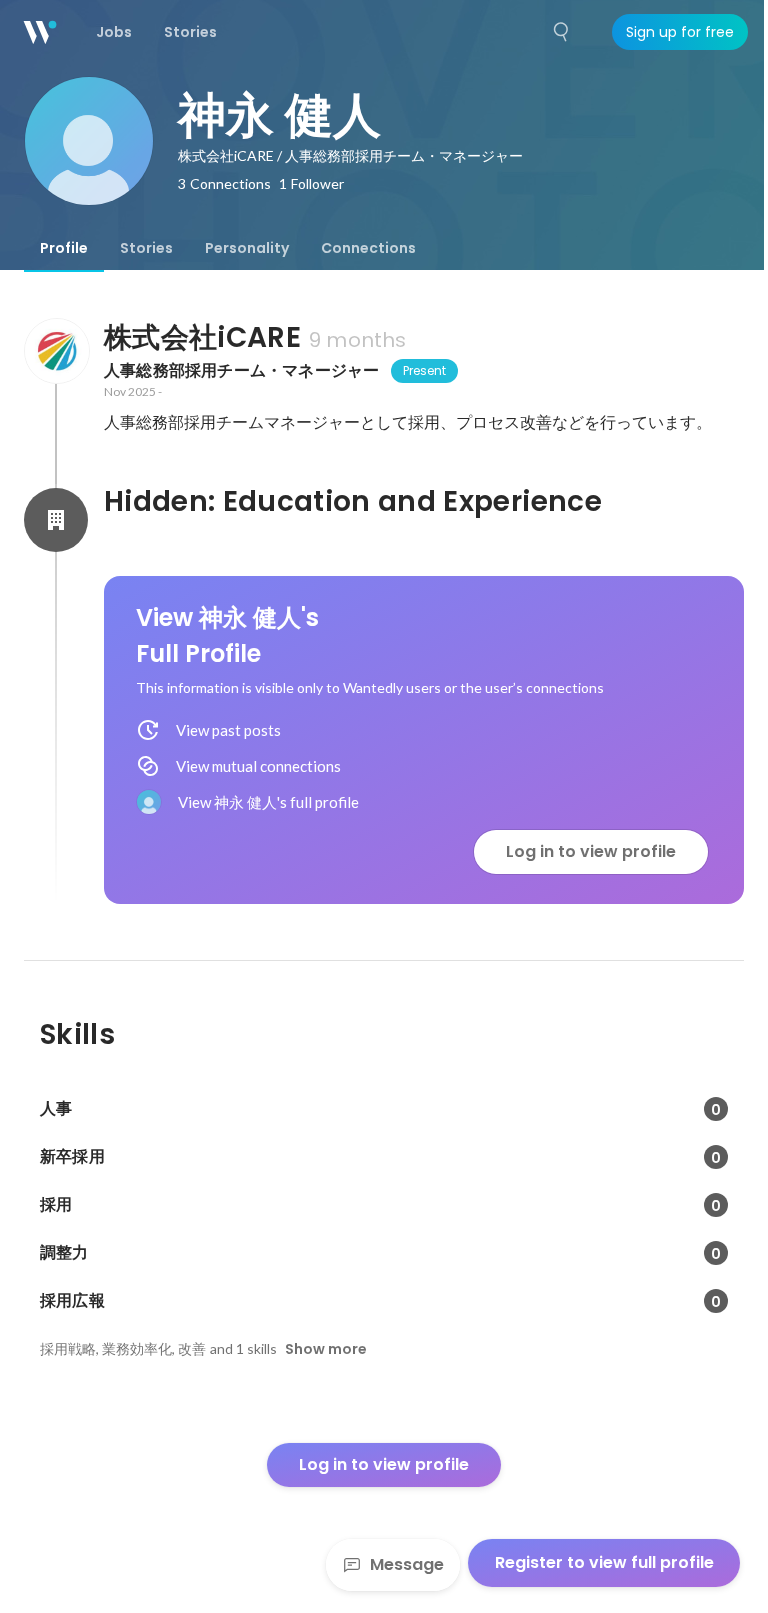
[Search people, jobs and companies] (562, 32)
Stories (146, 248)
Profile (64, 248)
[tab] (64, 248)
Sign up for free (680, 32)
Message (407, 1564)
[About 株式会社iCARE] (56, 351)
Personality (247, 248)
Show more (326, 1349)
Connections (368, 248)
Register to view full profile (604, 1562)
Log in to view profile (591, 851)
